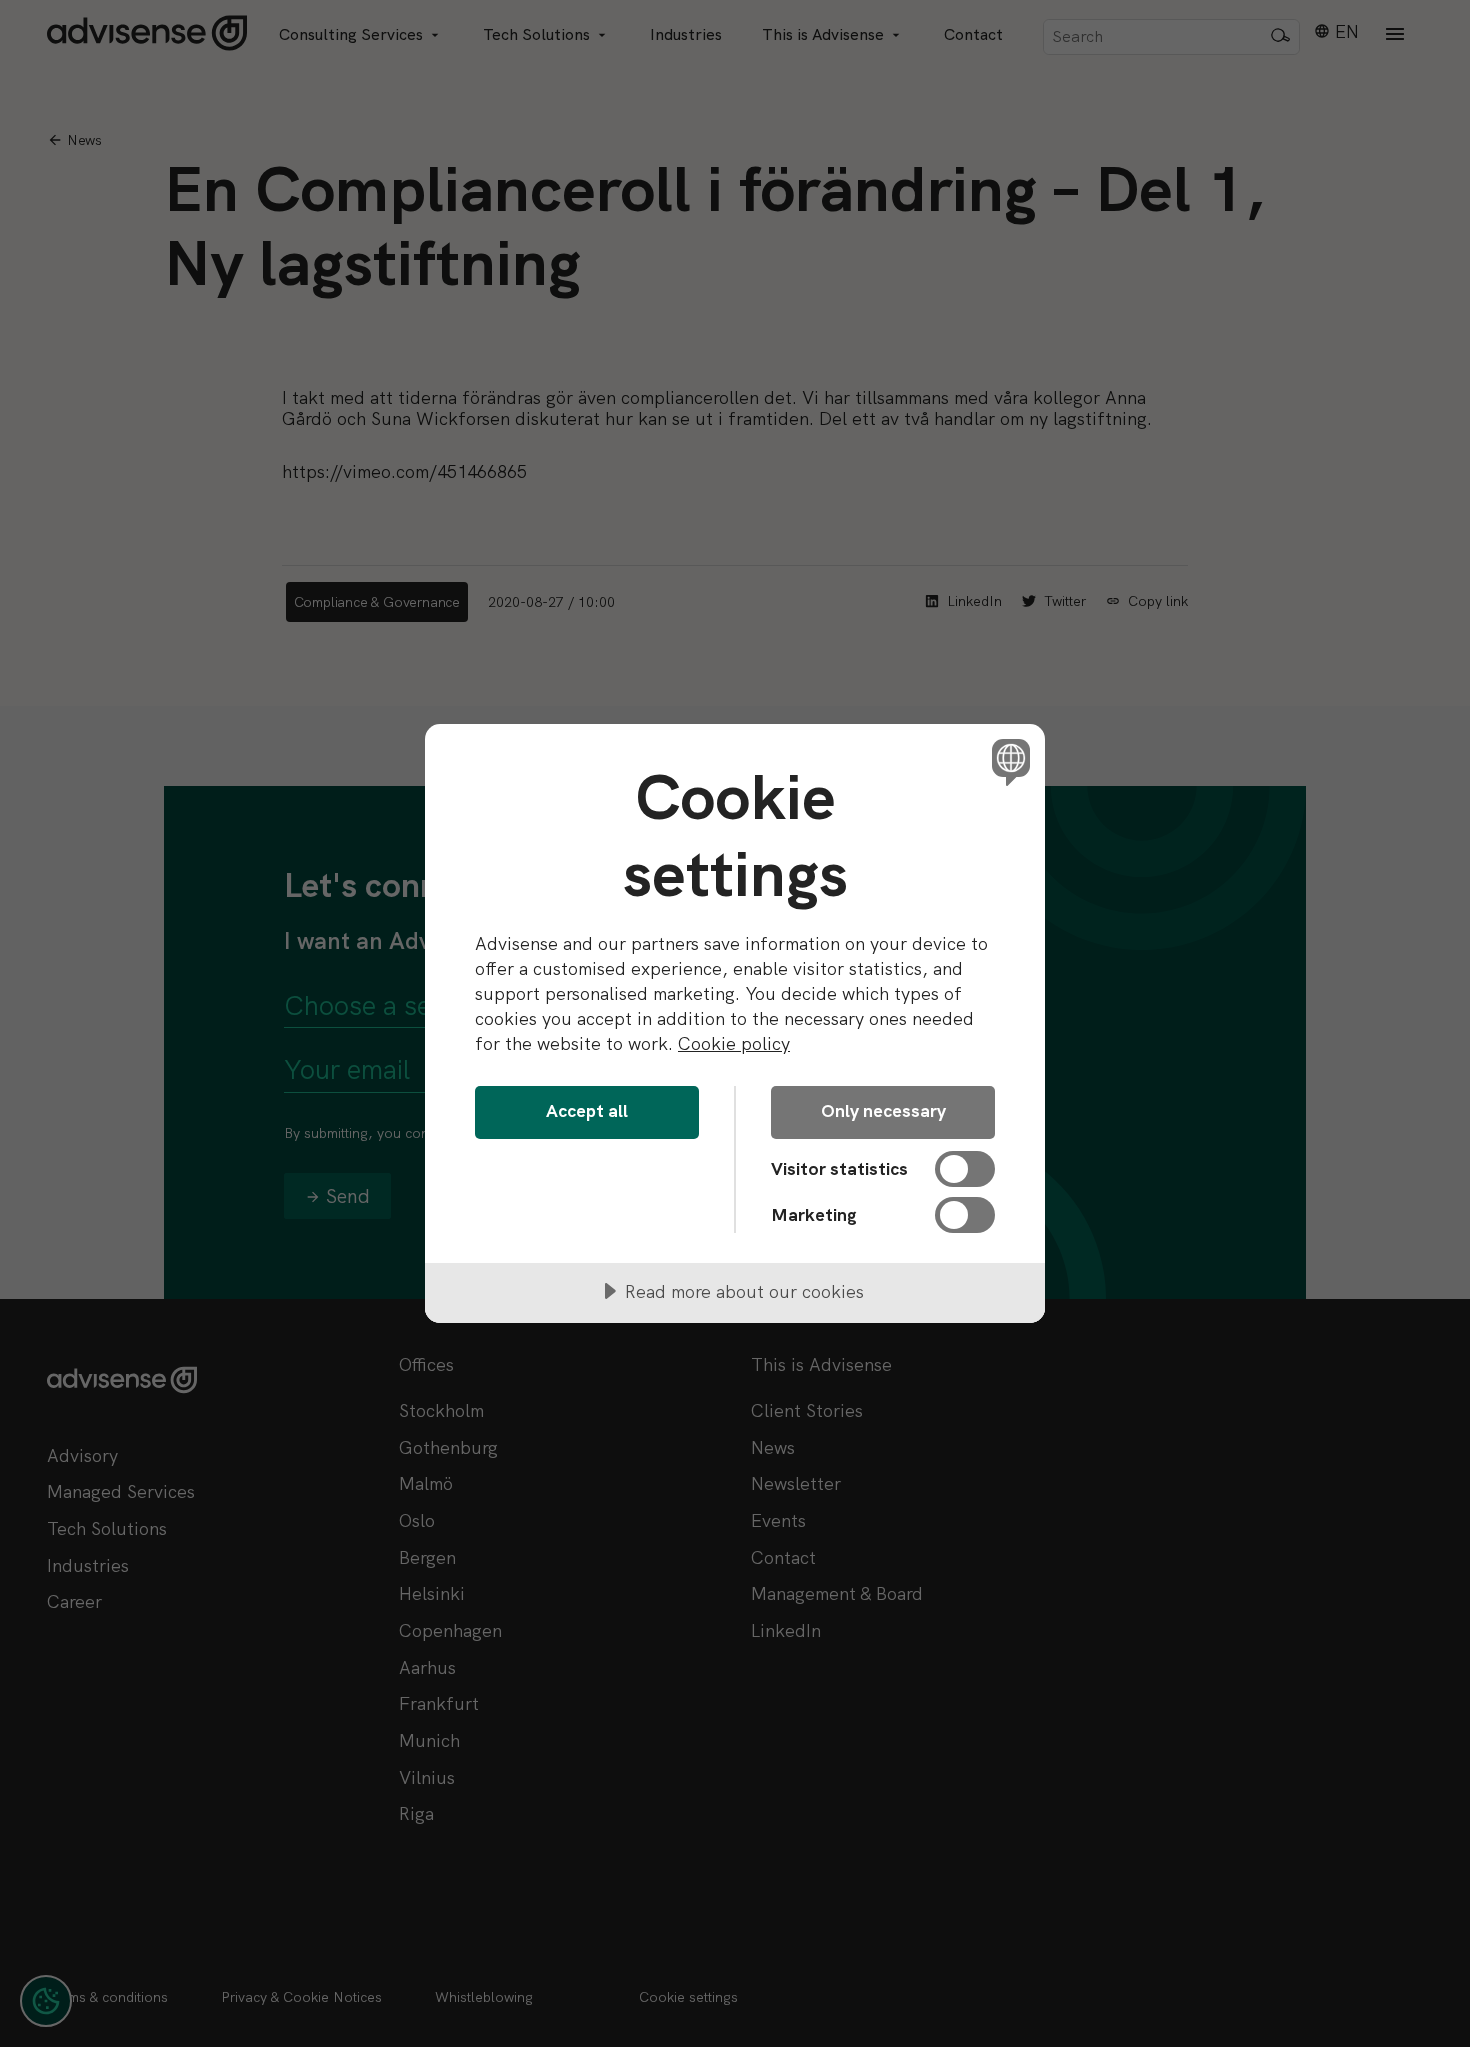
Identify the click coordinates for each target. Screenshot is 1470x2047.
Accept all (587, 1110)
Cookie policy (734, 1043)
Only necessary (883, 1110)
